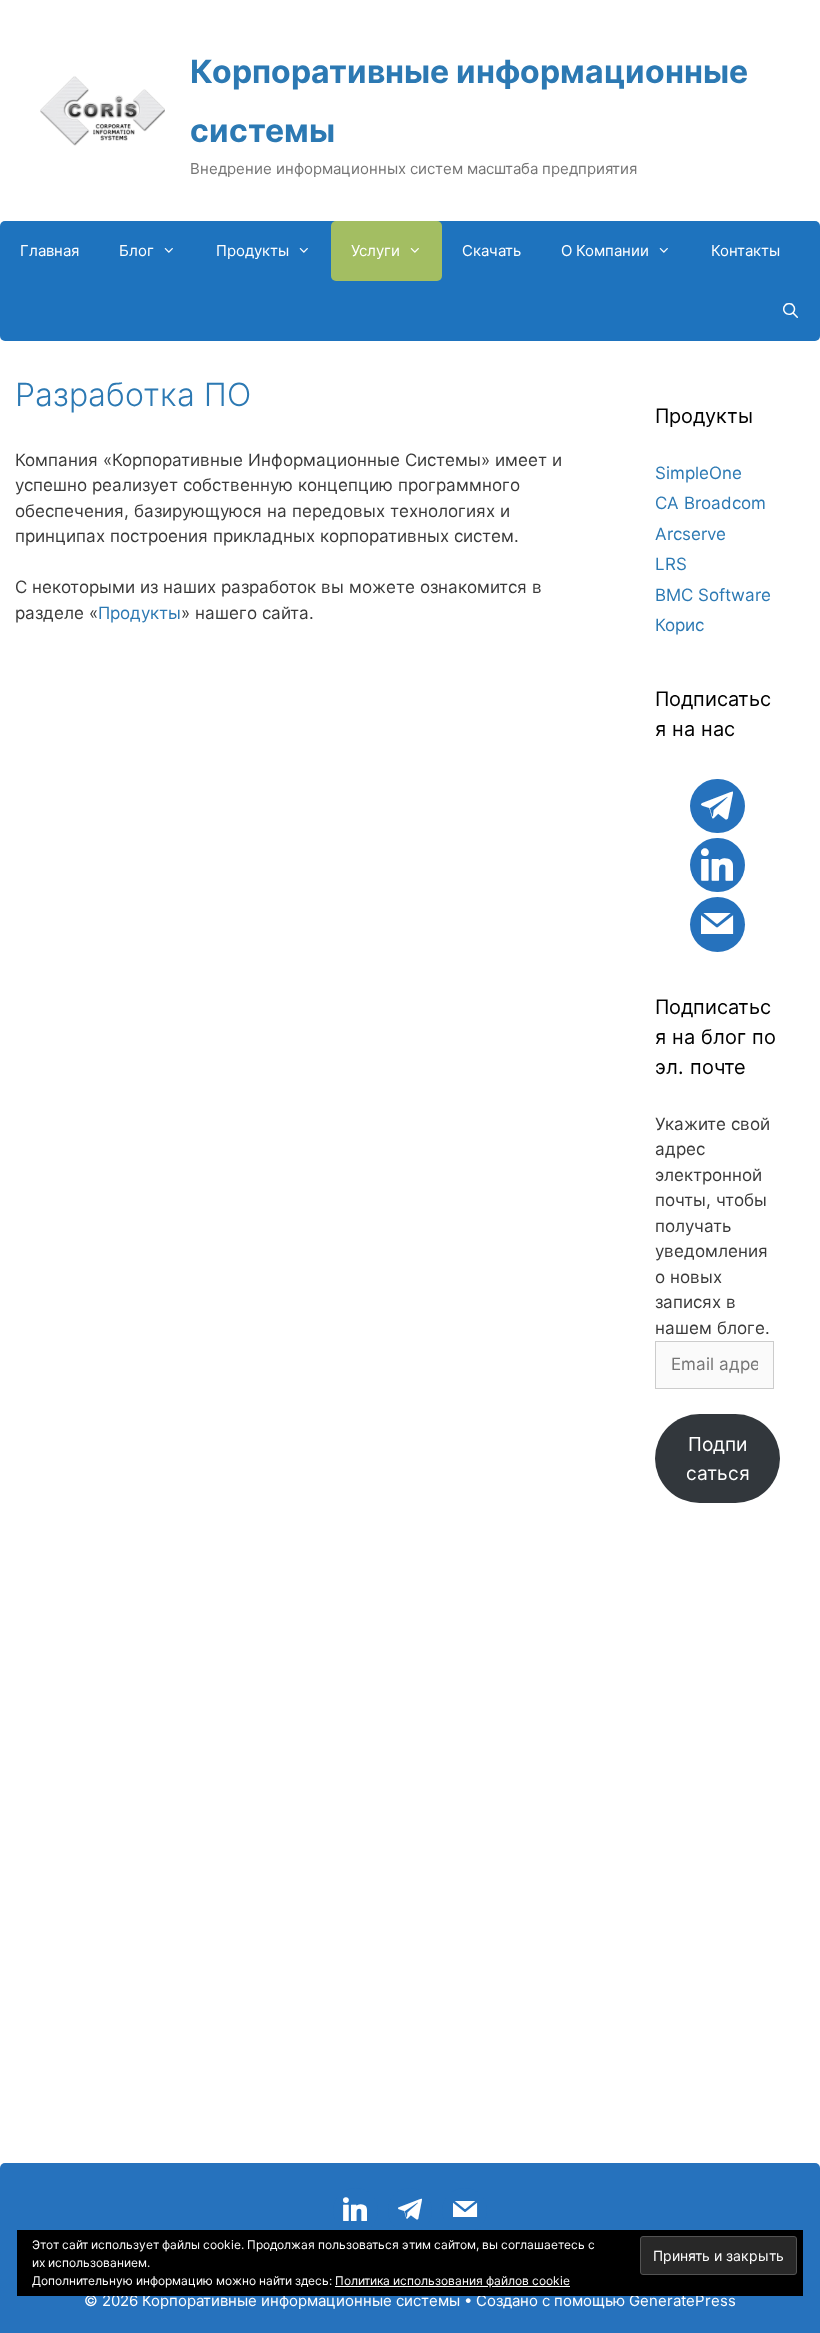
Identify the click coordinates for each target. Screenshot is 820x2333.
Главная (49, 250)
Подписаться (718, 1458)
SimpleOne (698, 473)
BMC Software (713, 595)
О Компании (605, 250)
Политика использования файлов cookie (452, 2280)
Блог (136, 250)
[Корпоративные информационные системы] (102, 109)
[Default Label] (717, 803)
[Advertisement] (717, 1843)
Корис (679, 625)
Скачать (491, 250)
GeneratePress (682, 2300)
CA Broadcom (710, 503)
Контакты (745, 250)
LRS (671, 564)
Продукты (252, 250)
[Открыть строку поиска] (790, 311)
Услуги (375, 250)
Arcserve (690, 534)
